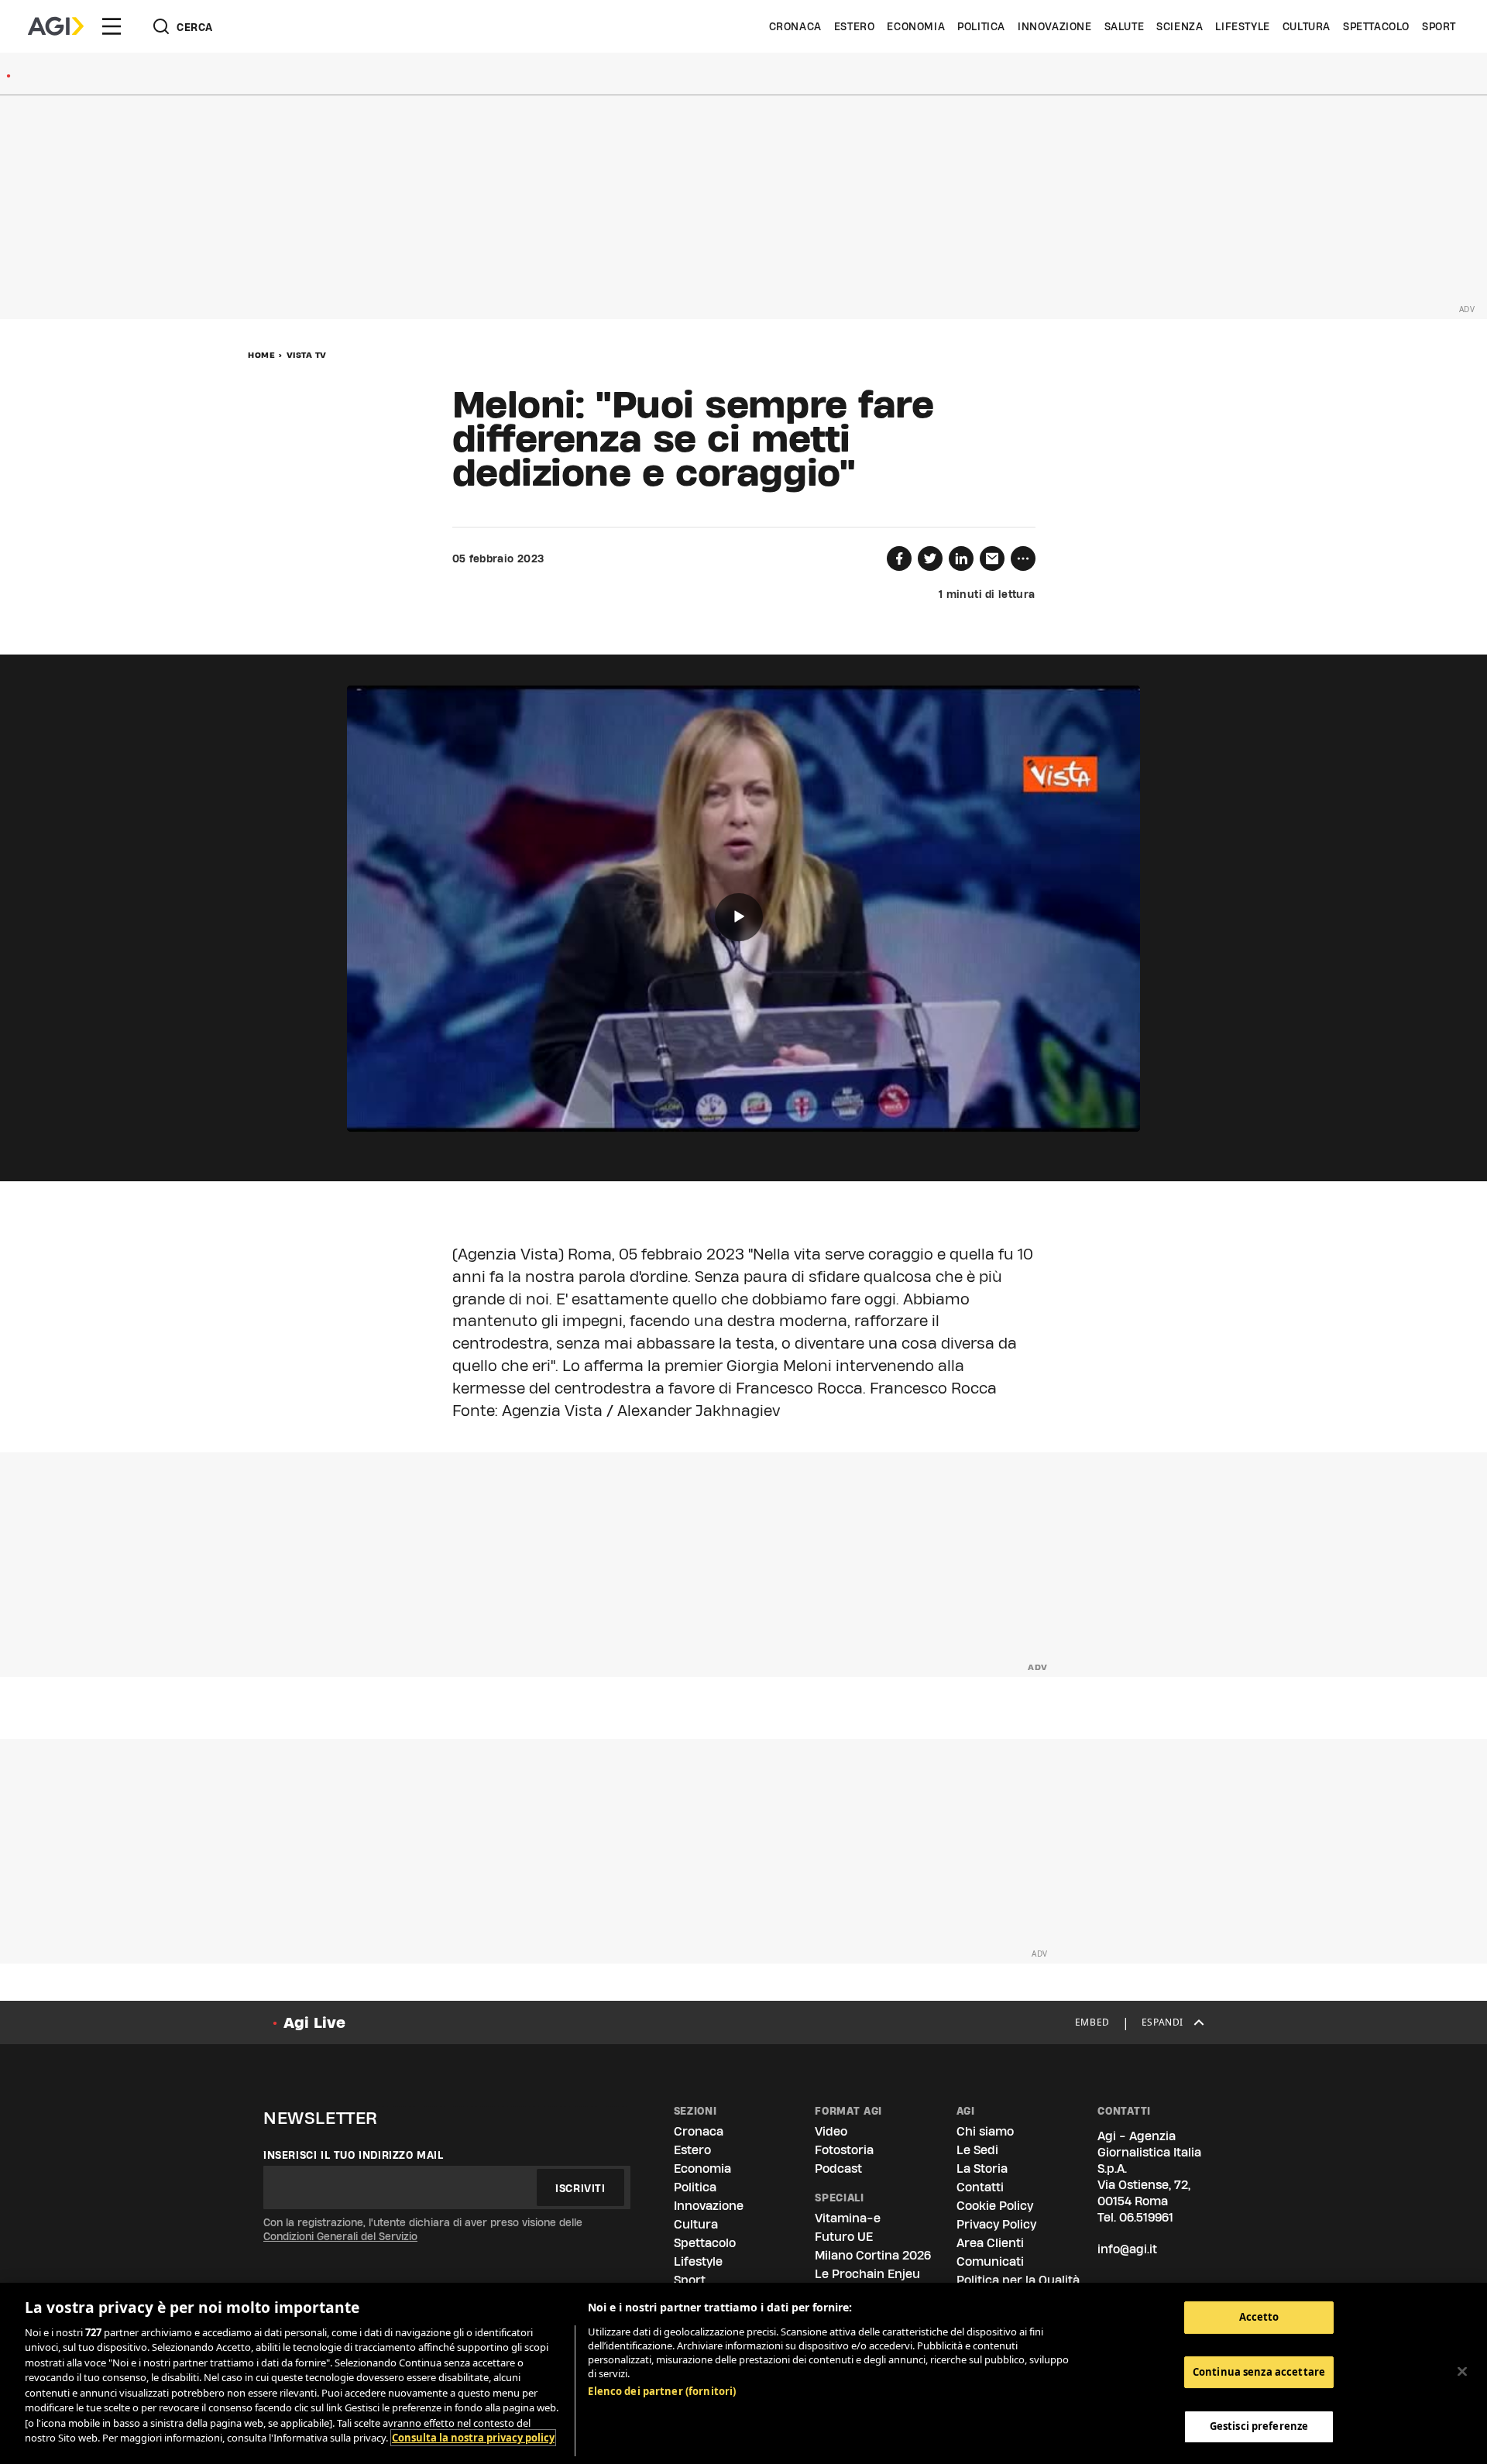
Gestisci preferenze (1259, 2426)
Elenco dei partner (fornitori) (662, 2391)
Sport (1439, 26)
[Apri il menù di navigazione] (112, 26)
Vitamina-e (848, 2218)
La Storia (982, 2168)
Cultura (1307, 26)
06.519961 (1146, 2217)
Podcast (838, 2168)
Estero (855, 26)
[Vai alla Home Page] (56, 26)
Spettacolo (1376, 26)
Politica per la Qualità (1018, 2280)
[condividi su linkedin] (961, 558)
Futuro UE (844, 2237)
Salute (1125, 26)
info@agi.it (1127, 2249)
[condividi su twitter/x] (930, 558)
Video (831, 2131)
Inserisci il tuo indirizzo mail (354, 2155)
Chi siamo (985, 2131)
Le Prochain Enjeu (867, 2274)
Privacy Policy (996, 2224)
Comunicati (990, 2261)
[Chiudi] (1462, 2371)
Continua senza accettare (1259, 2372)
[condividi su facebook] (899, 558)
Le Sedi (977, 2150)
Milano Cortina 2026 (873, 2255)
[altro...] (1023, 558)
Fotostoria (844, 2150)
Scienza (1180, 26)
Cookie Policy (995, 2206)
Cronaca (795, 26)
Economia (916, 26)
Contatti (980, 2187)
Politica (981, 26)
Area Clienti (990, 2243)
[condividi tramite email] (992, 558)
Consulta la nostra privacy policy (473, 2438)
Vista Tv (307, 355)
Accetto (1259, 2317)
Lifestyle (1242, 26)
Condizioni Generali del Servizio (340, 2236)
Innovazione (1055, 26)
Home (261, 355)
